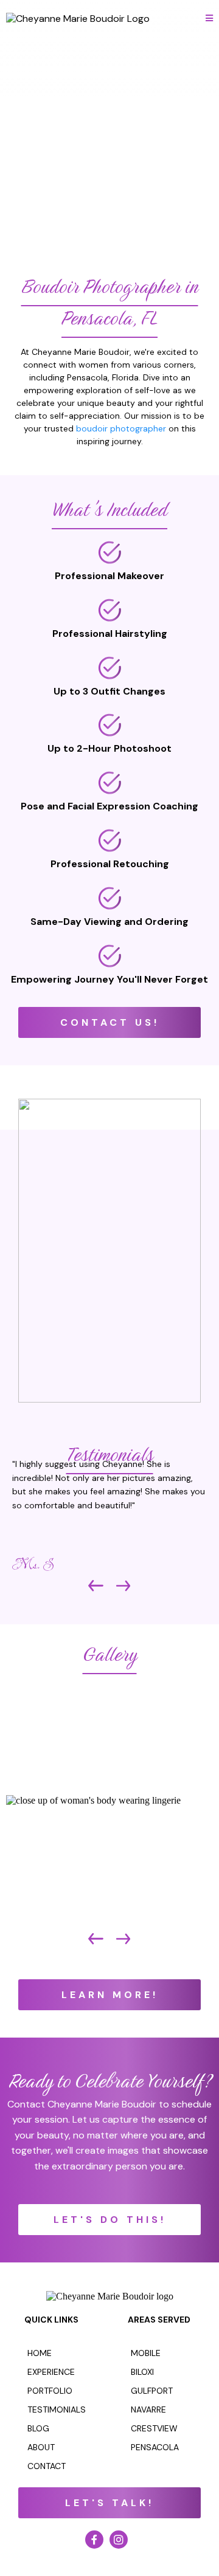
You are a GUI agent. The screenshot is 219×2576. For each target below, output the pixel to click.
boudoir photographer (121, 428)
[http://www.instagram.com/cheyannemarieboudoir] (122, 2540)
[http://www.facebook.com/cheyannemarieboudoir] (97, 2540)
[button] (209, 19)
